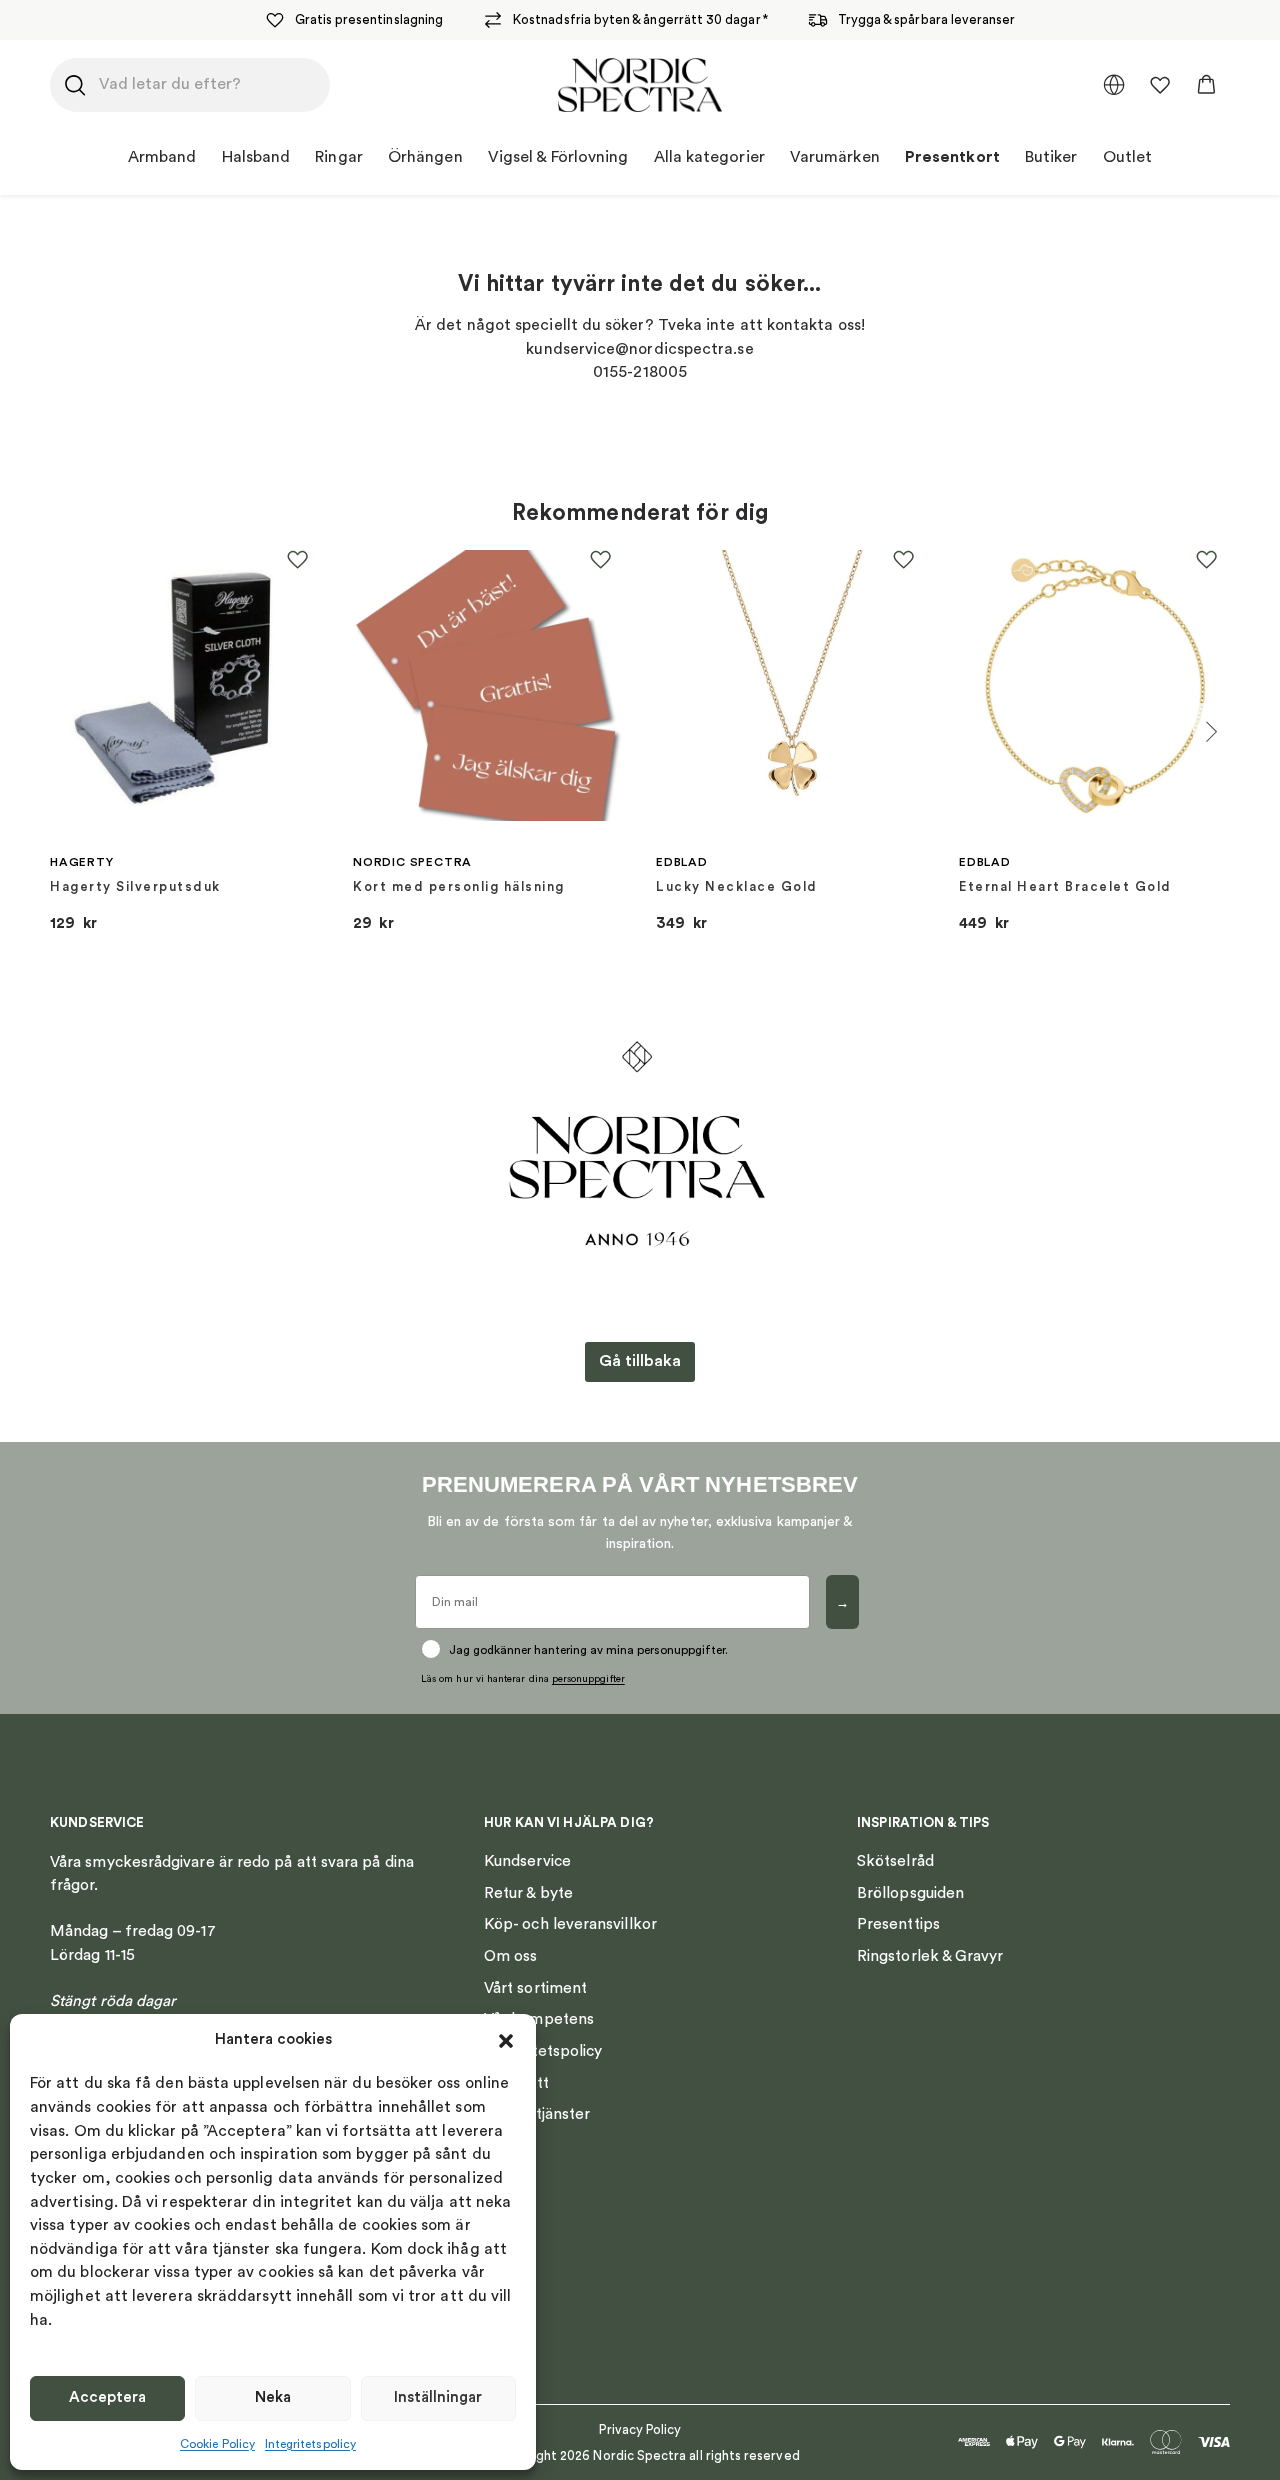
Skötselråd (895, 1861)
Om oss (510, 1956)
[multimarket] (1114, 85)
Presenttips (898, 1924)
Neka (273, 2397)
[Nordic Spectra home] (640, 85)
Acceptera (107, 2397)
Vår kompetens (539, 2019)
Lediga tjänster (537, 2114)
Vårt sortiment (535, 1988)
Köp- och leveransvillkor (570, 1924)
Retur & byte (528, 1893)
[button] (506, 2041)
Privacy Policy (640, 2429)
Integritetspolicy (310, 2444)
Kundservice (527, 1861)
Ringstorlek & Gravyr (930, 1956)
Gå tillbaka (640, 1361)
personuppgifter (588, 1679)
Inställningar (438, 2397)
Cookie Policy (217, 2444)
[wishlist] (1160, 85)
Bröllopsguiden (910, 1893)
